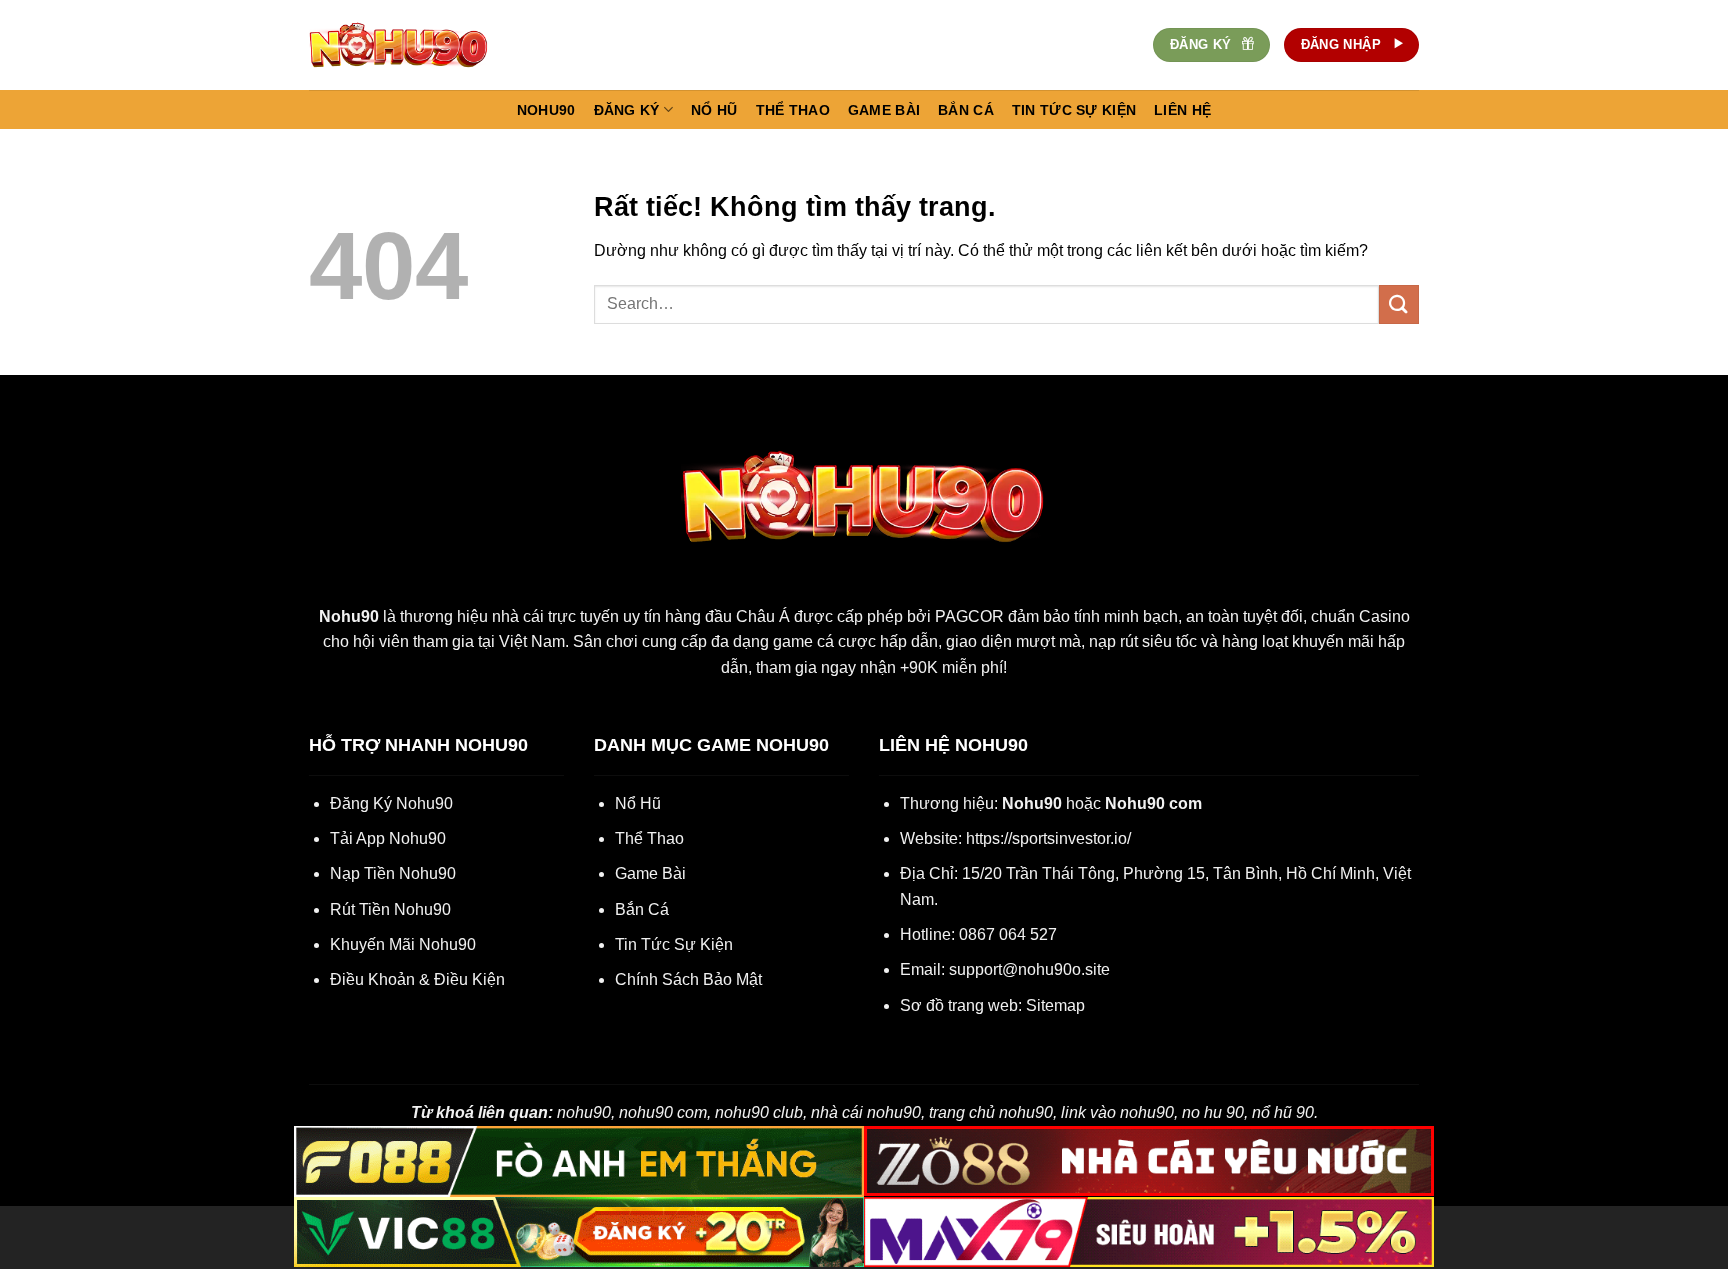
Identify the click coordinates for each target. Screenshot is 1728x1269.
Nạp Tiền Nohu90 (393, 873)
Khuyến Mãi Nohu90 (403, 944)
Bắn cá (966, 110)
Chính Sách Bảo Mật (688, 979)
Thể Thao (649, 838)
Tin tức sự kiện (1074, 110)
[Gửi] (1399, 304)
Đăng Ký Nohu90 (391, 803)
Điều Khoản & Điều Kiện (417, 979)
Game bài (884, 110)
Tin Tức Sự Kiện (674, 944)
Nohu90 (546, 110)
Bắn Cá (642, 909)
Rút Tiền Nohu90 (390, 909)
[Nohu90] (409, 45)
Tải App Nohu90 (388, 838)
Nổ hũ (714, 110)
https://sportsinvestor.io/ (1048, 838)
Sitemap (1055, 1005)
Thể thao (793, 110)
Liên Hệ (1182, 110)
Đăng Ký (627, 110)
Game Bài (650, 873)
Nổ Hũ (638, 803)
